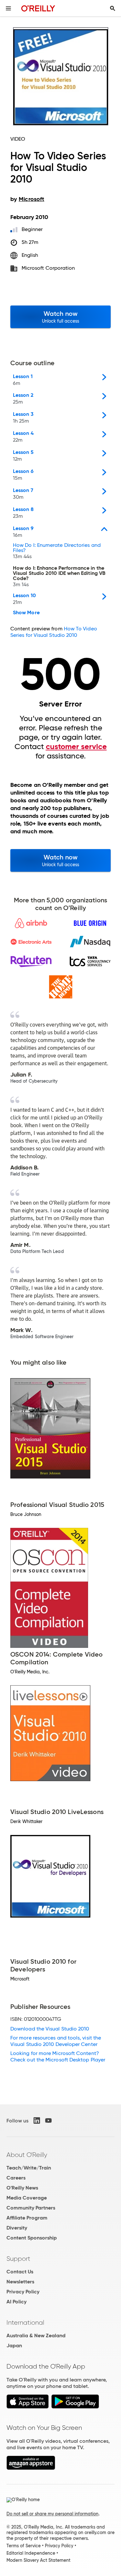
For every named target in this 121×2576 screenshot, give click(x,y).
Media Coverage (27, 2198)
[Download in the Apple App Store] (28, 2407)
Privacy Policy (23, 2292)
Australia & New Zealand (36, 2335)
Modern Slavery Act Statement (38, 2560)
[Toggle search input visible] (113, 8)
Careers (16, 2178)
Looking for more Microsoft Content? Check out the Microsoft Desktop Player (58, 2056)
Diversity (17, 2228)
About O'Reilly (27, 2155)
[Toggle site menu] (8, 8)
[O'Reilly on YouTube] (48, 2120)
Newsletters (20, 2282)
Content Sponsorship (32, 2238)
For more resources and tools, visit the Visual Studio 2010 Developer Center (56, 2041)
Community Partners (31, 2208)
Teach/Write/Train (29, 2168)
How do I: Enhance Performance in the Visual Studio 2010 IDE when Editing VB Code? (59, 576)
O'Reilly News (22, 2188)
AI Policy (16, 2302)
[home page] (38, 8)
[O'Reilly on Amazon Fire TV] (31, 2468)
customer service (76, 747)
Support (18, 2259)
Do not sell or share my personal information (52, 2514)
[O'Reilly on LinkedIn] (37, 2120)
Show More (26, 613)
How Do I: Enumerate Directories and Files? (57, 551)
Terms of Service (24, 2546)
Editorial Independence (31, 2553)
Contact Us (20, 2272)
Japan (14, 2345)
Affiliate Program (27, 2218)
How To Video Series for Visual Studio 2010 (54, 632)
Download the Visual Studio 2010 (50, 2029)
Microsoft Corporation (48, 268)
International (25, 2322)
